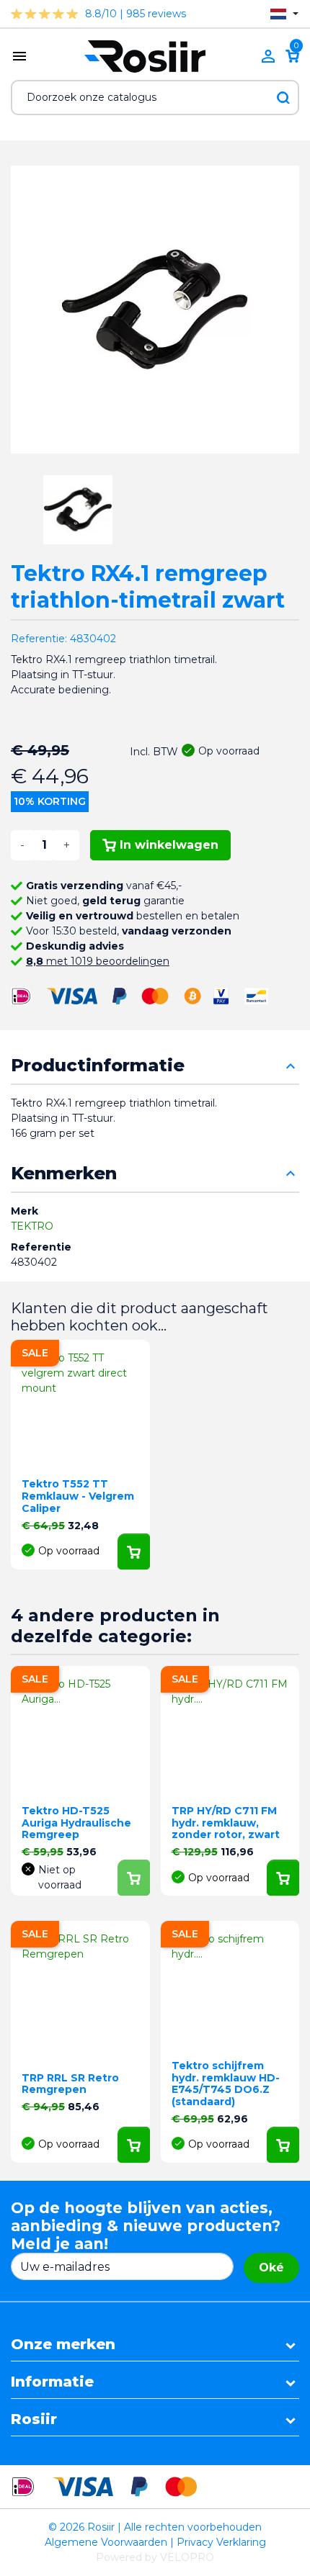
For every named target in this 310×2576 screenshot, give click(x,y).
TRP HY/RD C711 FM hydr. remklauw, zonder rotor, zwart (226, 1823)
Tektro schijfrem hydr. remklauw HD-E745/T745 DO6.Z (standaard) (226, 2084)
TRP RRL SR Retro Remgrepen (70, 2084)
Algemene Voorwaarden (106, 2542)
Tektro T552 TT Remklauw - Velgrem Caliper (78, 1496)
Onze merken (63, 2344)
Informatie (52, 2382)
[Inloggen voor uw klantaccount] (268, 56)
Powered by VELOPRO (155, 2557)
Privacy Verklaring (221, 2542)
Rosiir (34, 2419)
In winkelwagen (169, 845)
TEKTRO (32, 1226)
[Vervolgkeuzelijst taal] (284, 14)
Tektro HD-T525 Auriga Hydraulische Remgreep (76, 1823)
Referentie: (39, 639)
